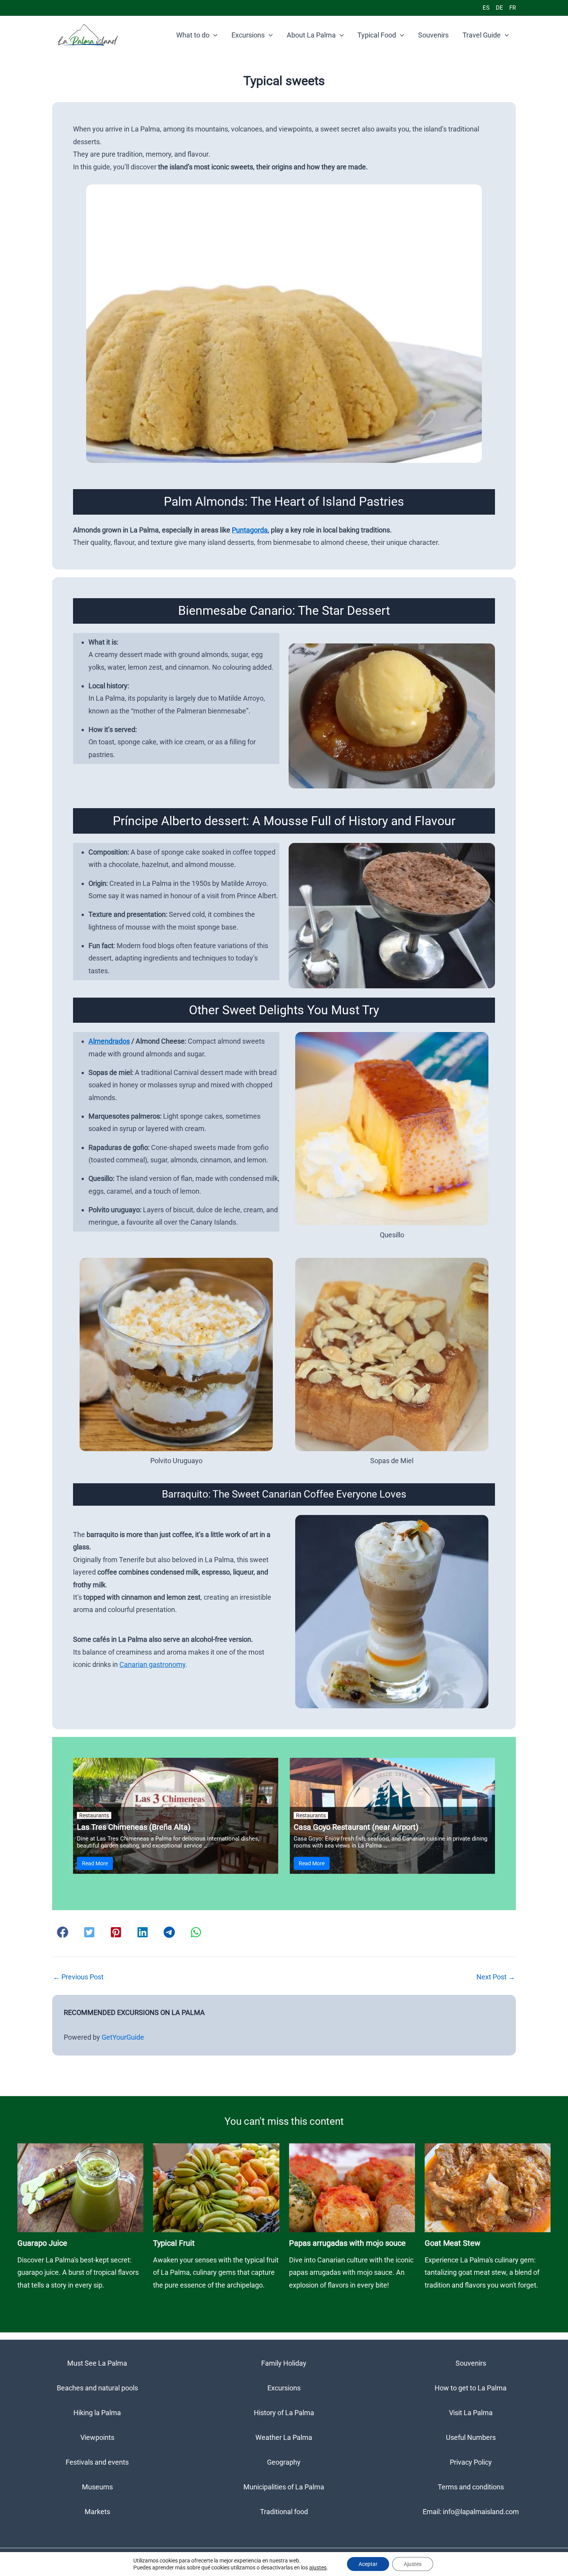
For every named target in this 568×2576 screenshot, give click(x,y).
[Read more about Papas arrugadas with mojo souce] (352, 2187)
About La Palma (311, 35)
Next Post (496, 1977)
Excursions (248, 35)
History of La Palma (284, 2413)
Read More (95, 1863)
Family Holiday (284, 2363)
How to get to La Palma (471, 2388)
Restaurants (94, 1815)
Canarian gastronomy (152, 1664)
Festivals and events (97, 2462)
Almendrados (109, 1041)
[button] (213, 35)
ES (486, 8)
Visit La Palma (471, 2413)
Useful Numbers (471, 2437)
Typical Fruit (174, 2243)
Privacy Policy (471, 2462)
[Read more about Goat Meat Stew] (488, 2187)
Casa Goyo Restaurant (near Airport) (356, 1827)
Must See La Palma (97, 2363)
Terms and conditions (471, 2487)
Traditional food (284, 2512)
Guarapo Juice (42, 2243)
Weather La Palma (284, 2437)
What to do (193, 35)
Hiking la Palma (97, 2413)
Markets (97, 2512)
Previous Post (78, 1977)
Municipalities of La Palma (284, 2487)
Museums (97, 2487)
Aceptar (368, 2564)
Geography (284, 2462)
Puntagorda (250, 530)
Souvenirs (433, 35)
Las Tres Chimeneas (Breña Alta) (134, 1827)
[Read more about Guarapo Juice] (80, 2187)
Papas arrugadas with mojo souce (347, 2243)
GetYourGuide (123, 2037)
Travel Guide (482, 35)
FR (513, 8)
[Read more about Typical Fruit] (216, 2187)
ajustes (318, 2567)
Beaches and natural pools (97, 2388)
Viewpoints (97, 2437)
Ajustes (413, 2564)
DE (499, 8)
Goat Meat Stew (452, 2243)
